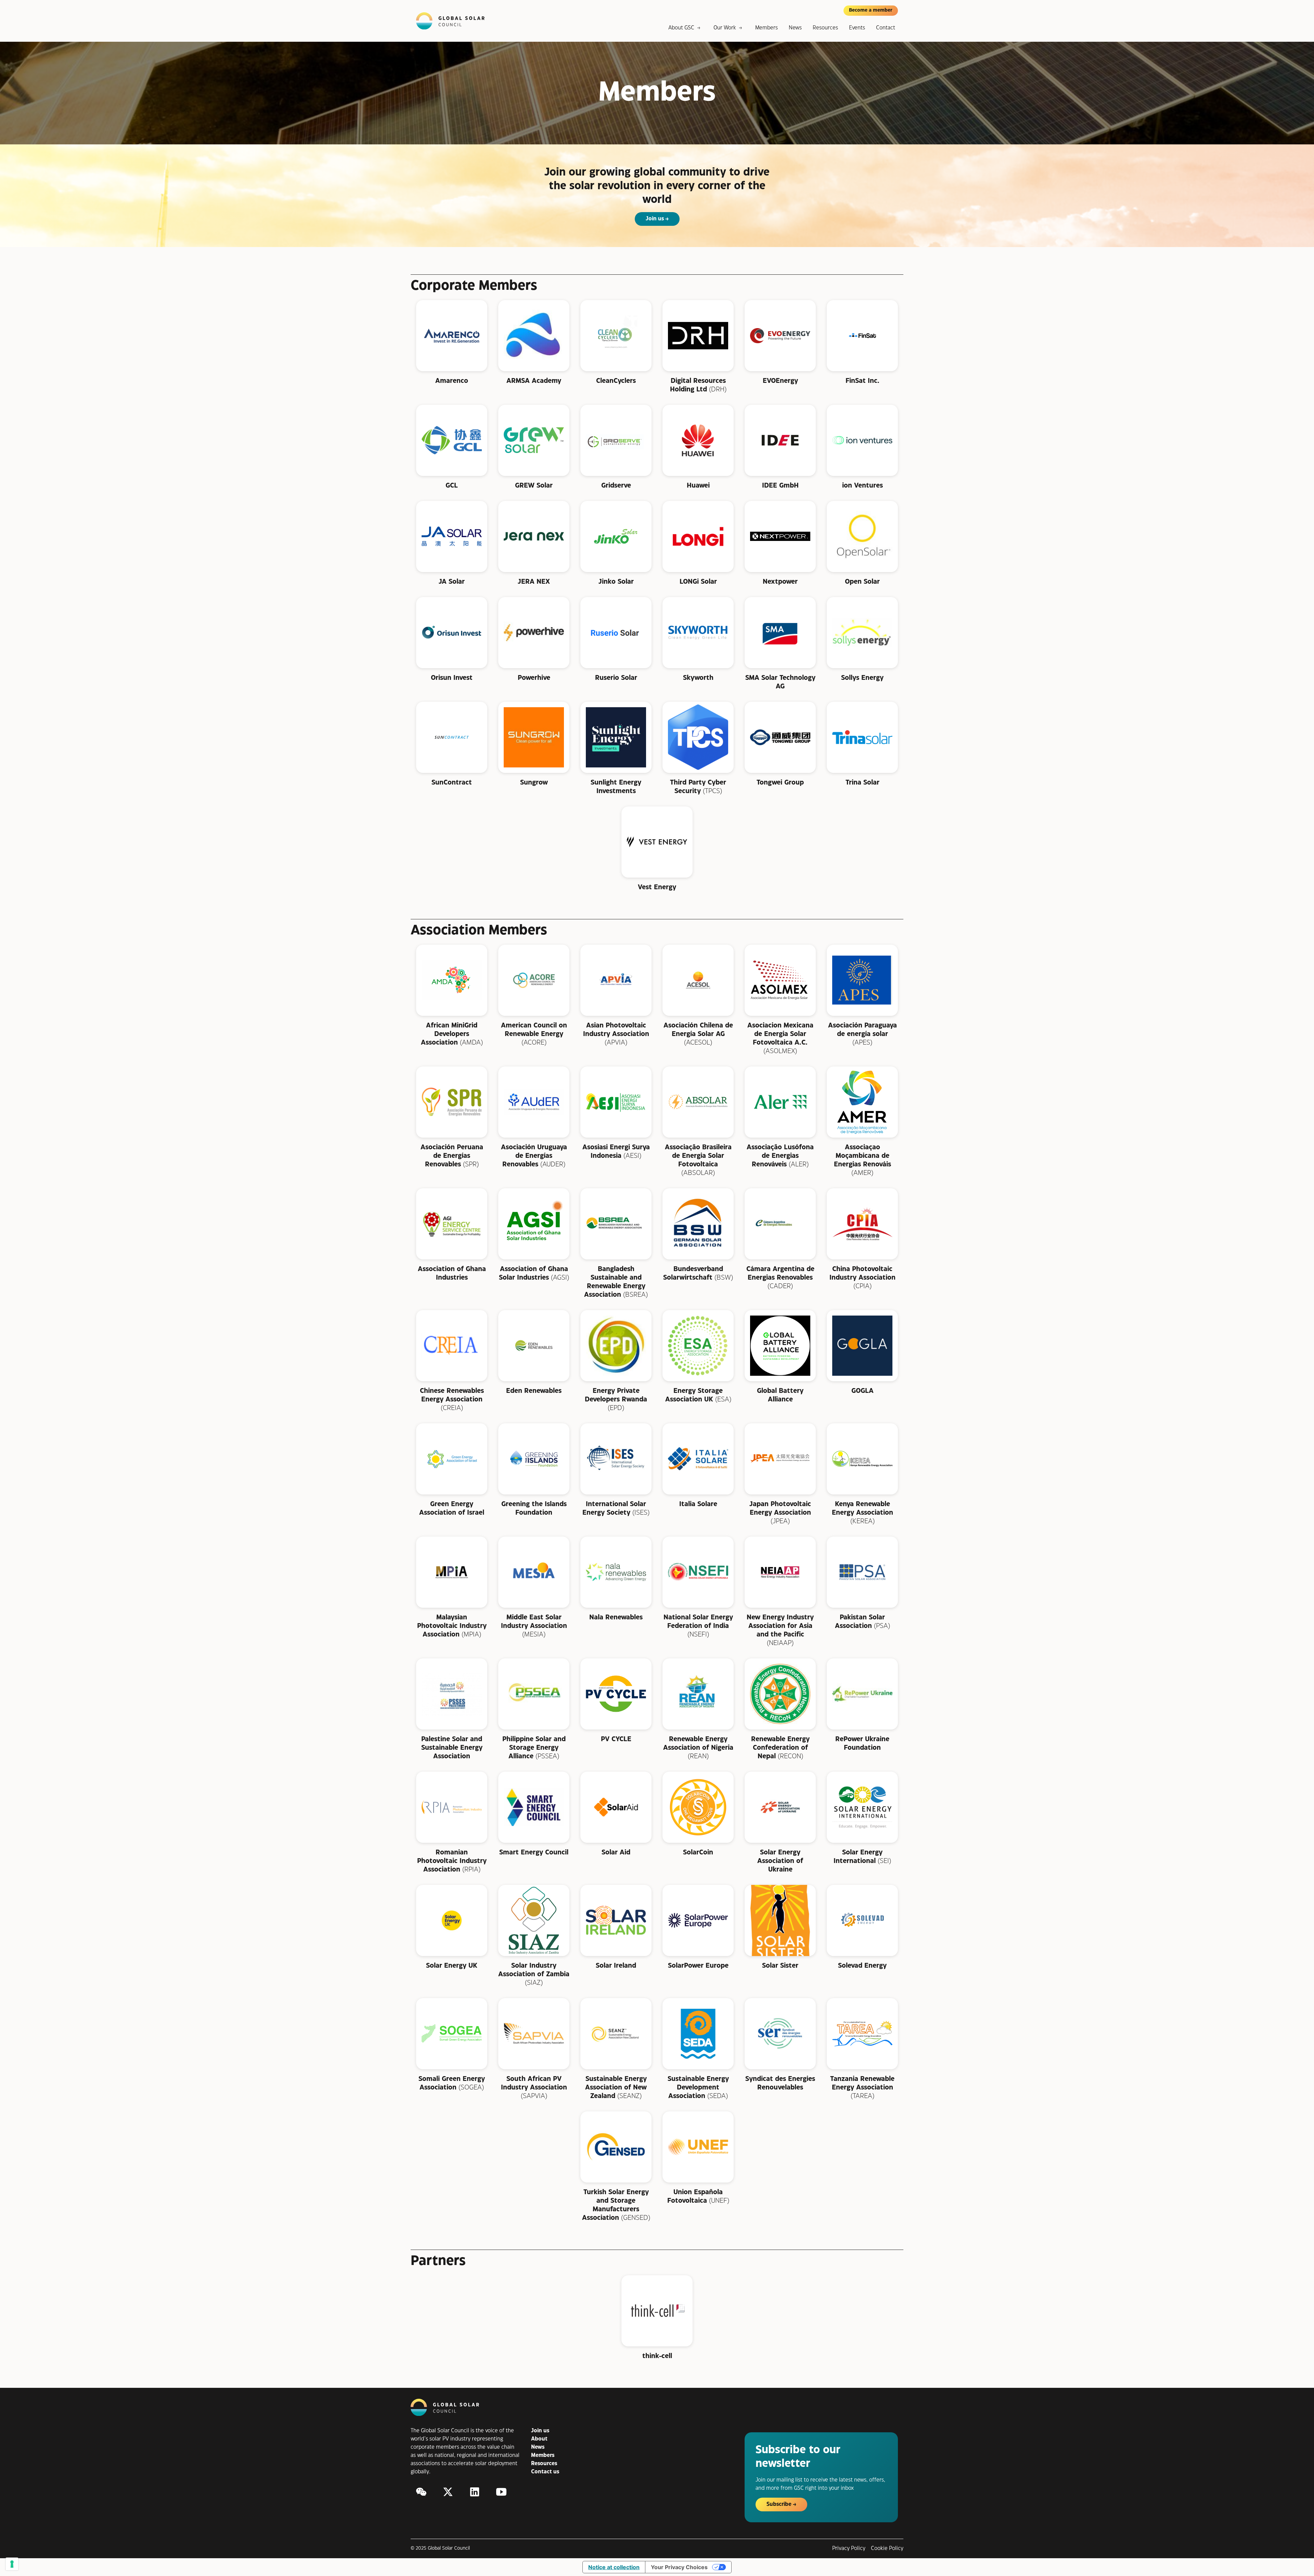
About (539, 2439)
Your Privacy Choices (679, 2567)
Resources (825, 28)
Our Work (725, 28)
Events (857, 28)
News (795, 28)
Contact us (545, 2472)
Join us (655, 219)
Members (766, 28)
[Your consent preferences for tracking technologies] (12, 2564)
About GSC (681, 28)
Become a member (871, 10)
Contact (886, 28)
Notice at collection (614, 2567)
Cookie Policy (887, 2548)
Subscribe (779, 2504)
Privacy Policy (849, 2548)
